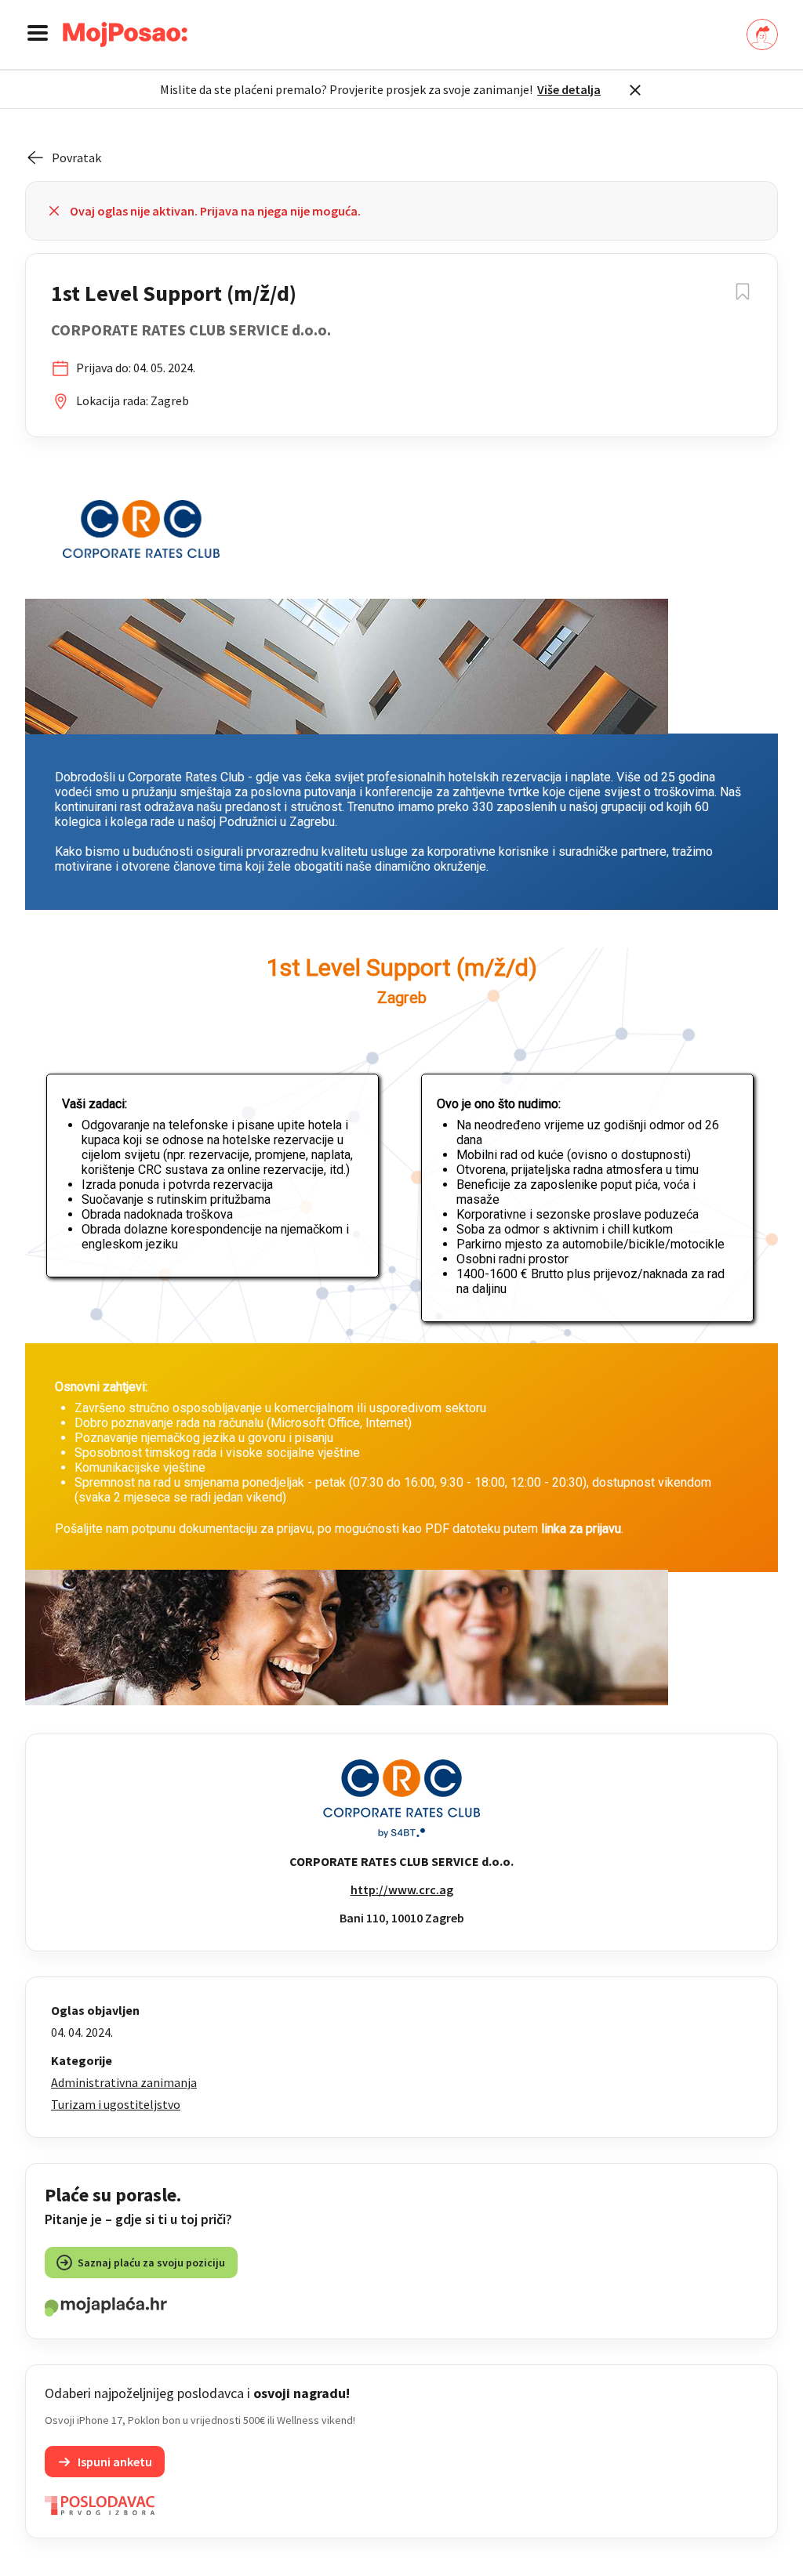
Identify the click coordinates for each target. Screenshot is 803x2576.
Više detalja (569, 89)
